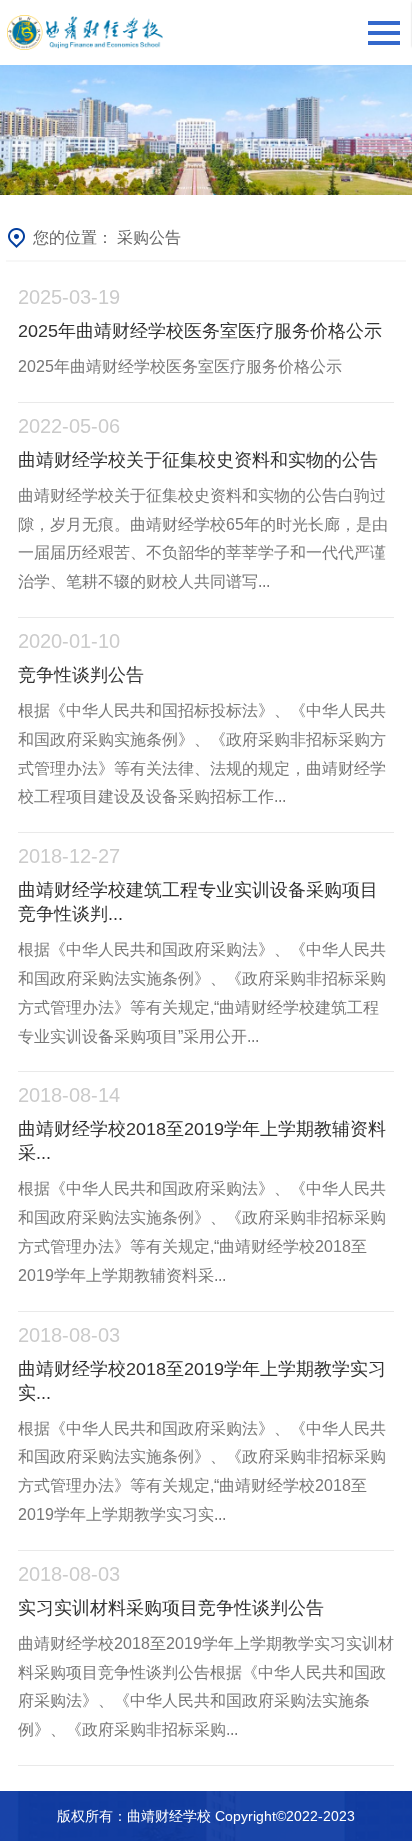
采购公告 (149, 237)
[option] (206, 130)
